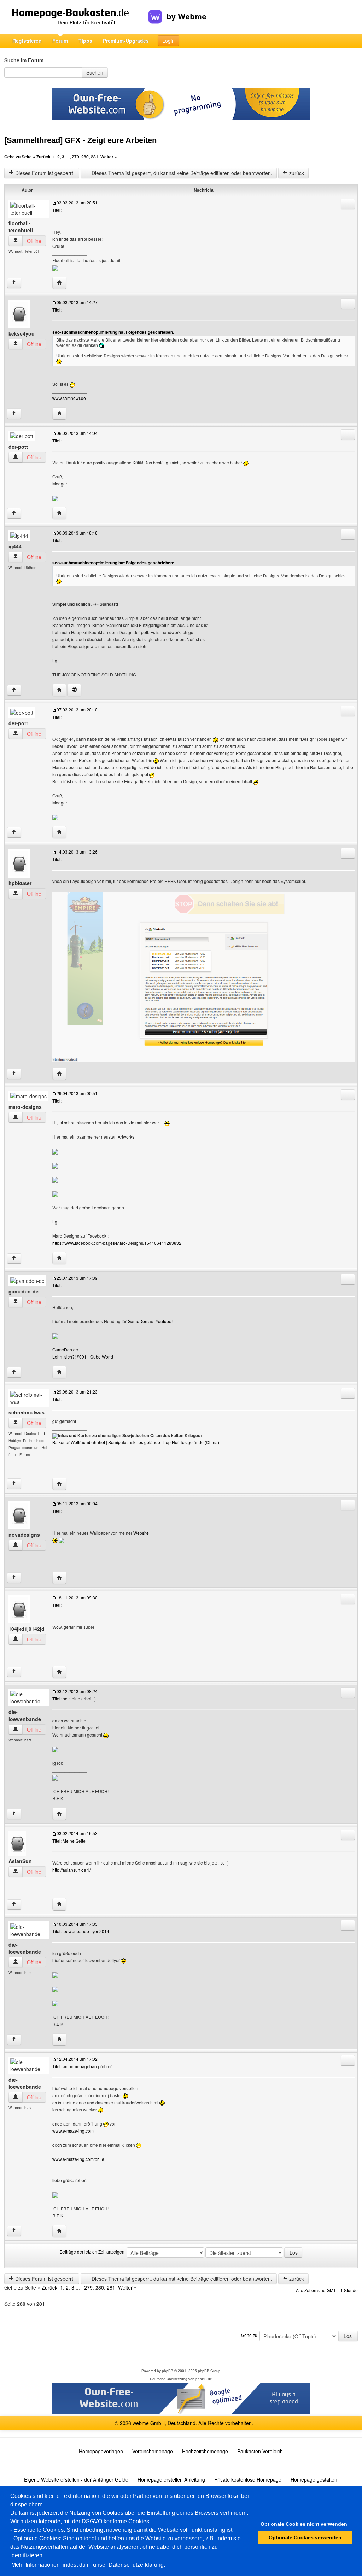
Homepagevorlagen (101, 2451)
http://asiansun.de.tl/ (71, 1870)
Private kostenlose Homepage (248, 2479)
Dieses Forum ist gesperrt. (44, 173)
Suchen (95, 72)
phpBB (168, 2371)
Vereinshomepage (153, 2451)
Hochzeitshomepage (205, 2451)
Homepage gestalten (314, 2479)
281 (95, 157)
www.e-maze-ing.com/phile (78, 2159)
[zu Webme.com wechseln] (177, 11)
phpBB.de (204, 2379)
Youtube (164, 1321)
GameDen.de (65, 1350)
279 (75, 157)
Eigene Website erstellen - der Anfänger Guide (76, 2479)
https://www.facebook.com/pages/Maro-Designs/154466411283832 (117, 1243)
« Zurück (42, 157)
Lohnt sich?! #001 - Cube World (83, 1357)
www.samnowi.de (69, 398)
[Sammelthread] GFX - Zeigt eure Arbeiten (80, 140)
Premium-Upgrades (126, 41)
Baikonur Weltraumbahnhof (79, 1442)
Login (168, 41)
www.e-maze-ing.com (73, 2131)
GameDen (138, 1321)
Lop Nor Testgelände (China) (191, 1442)
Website (141, 1533)
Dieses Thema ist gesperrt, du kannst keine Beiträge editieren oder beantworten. (181, 173)
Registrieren (27, 41)
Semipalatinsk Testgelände (134, 1442)
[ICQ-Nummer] (74, 690)
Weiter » (109, 157)
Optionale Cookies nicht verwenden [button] (304, 2524)
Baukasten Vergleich (260, 2451)
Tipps (85, 41)
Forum (60, 41)
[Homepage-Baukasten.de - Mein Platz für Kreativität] (76, 17)
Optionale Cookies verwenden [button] (305, 2537)
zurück (296, 173)
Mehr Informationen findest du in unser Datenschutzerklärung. (88, 2565)
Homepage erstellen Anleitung (171, 2479)
